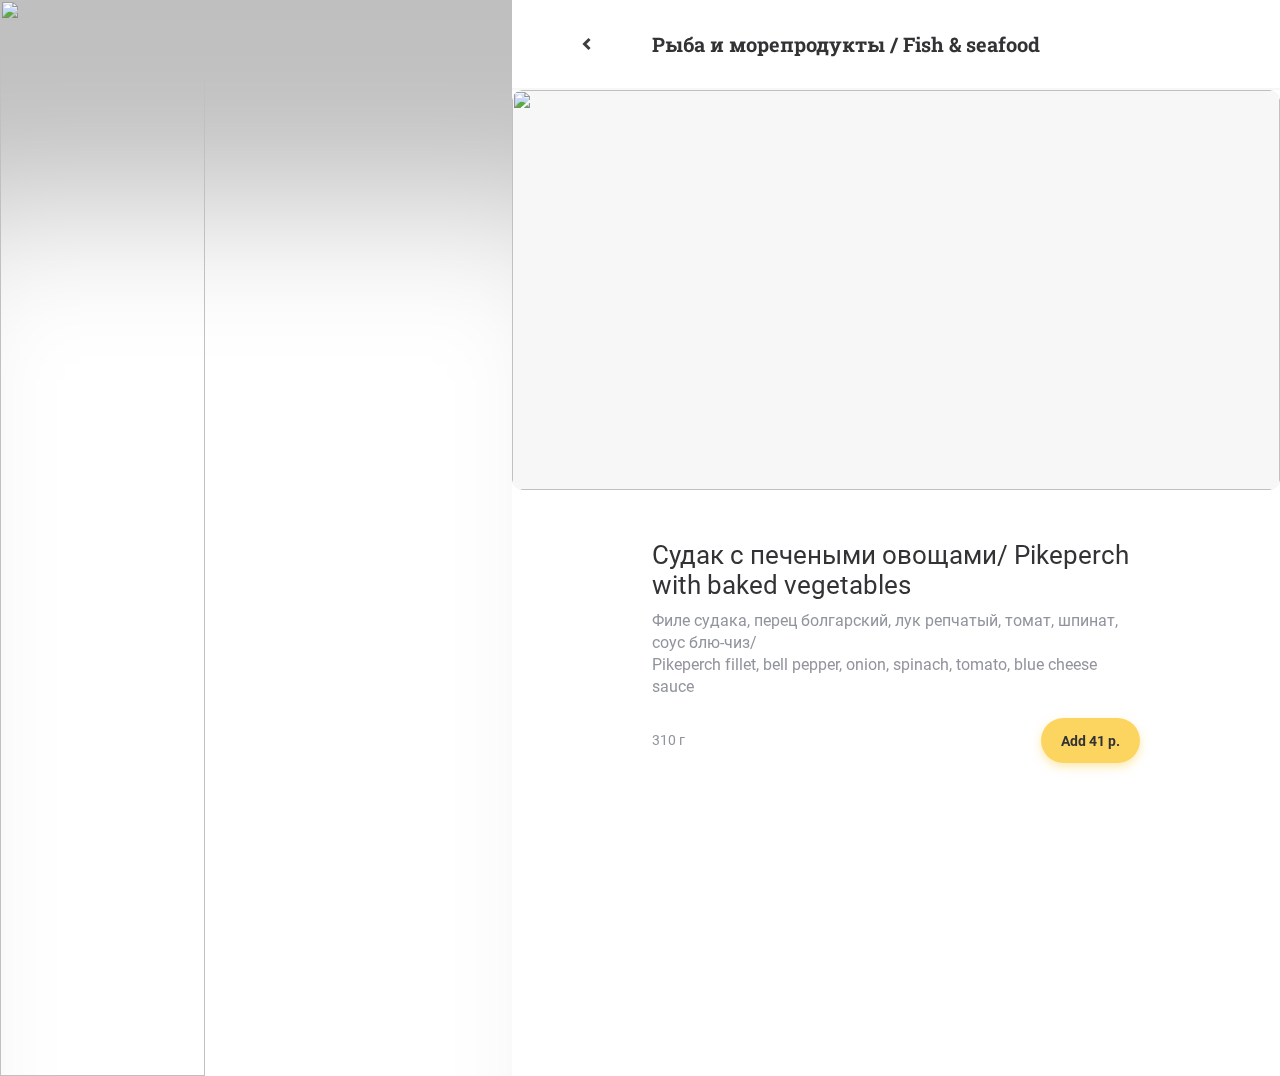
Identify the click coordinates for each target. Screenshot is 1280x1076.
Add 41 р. (1090, 741)
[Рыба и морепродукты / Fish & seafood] (609, 44)
